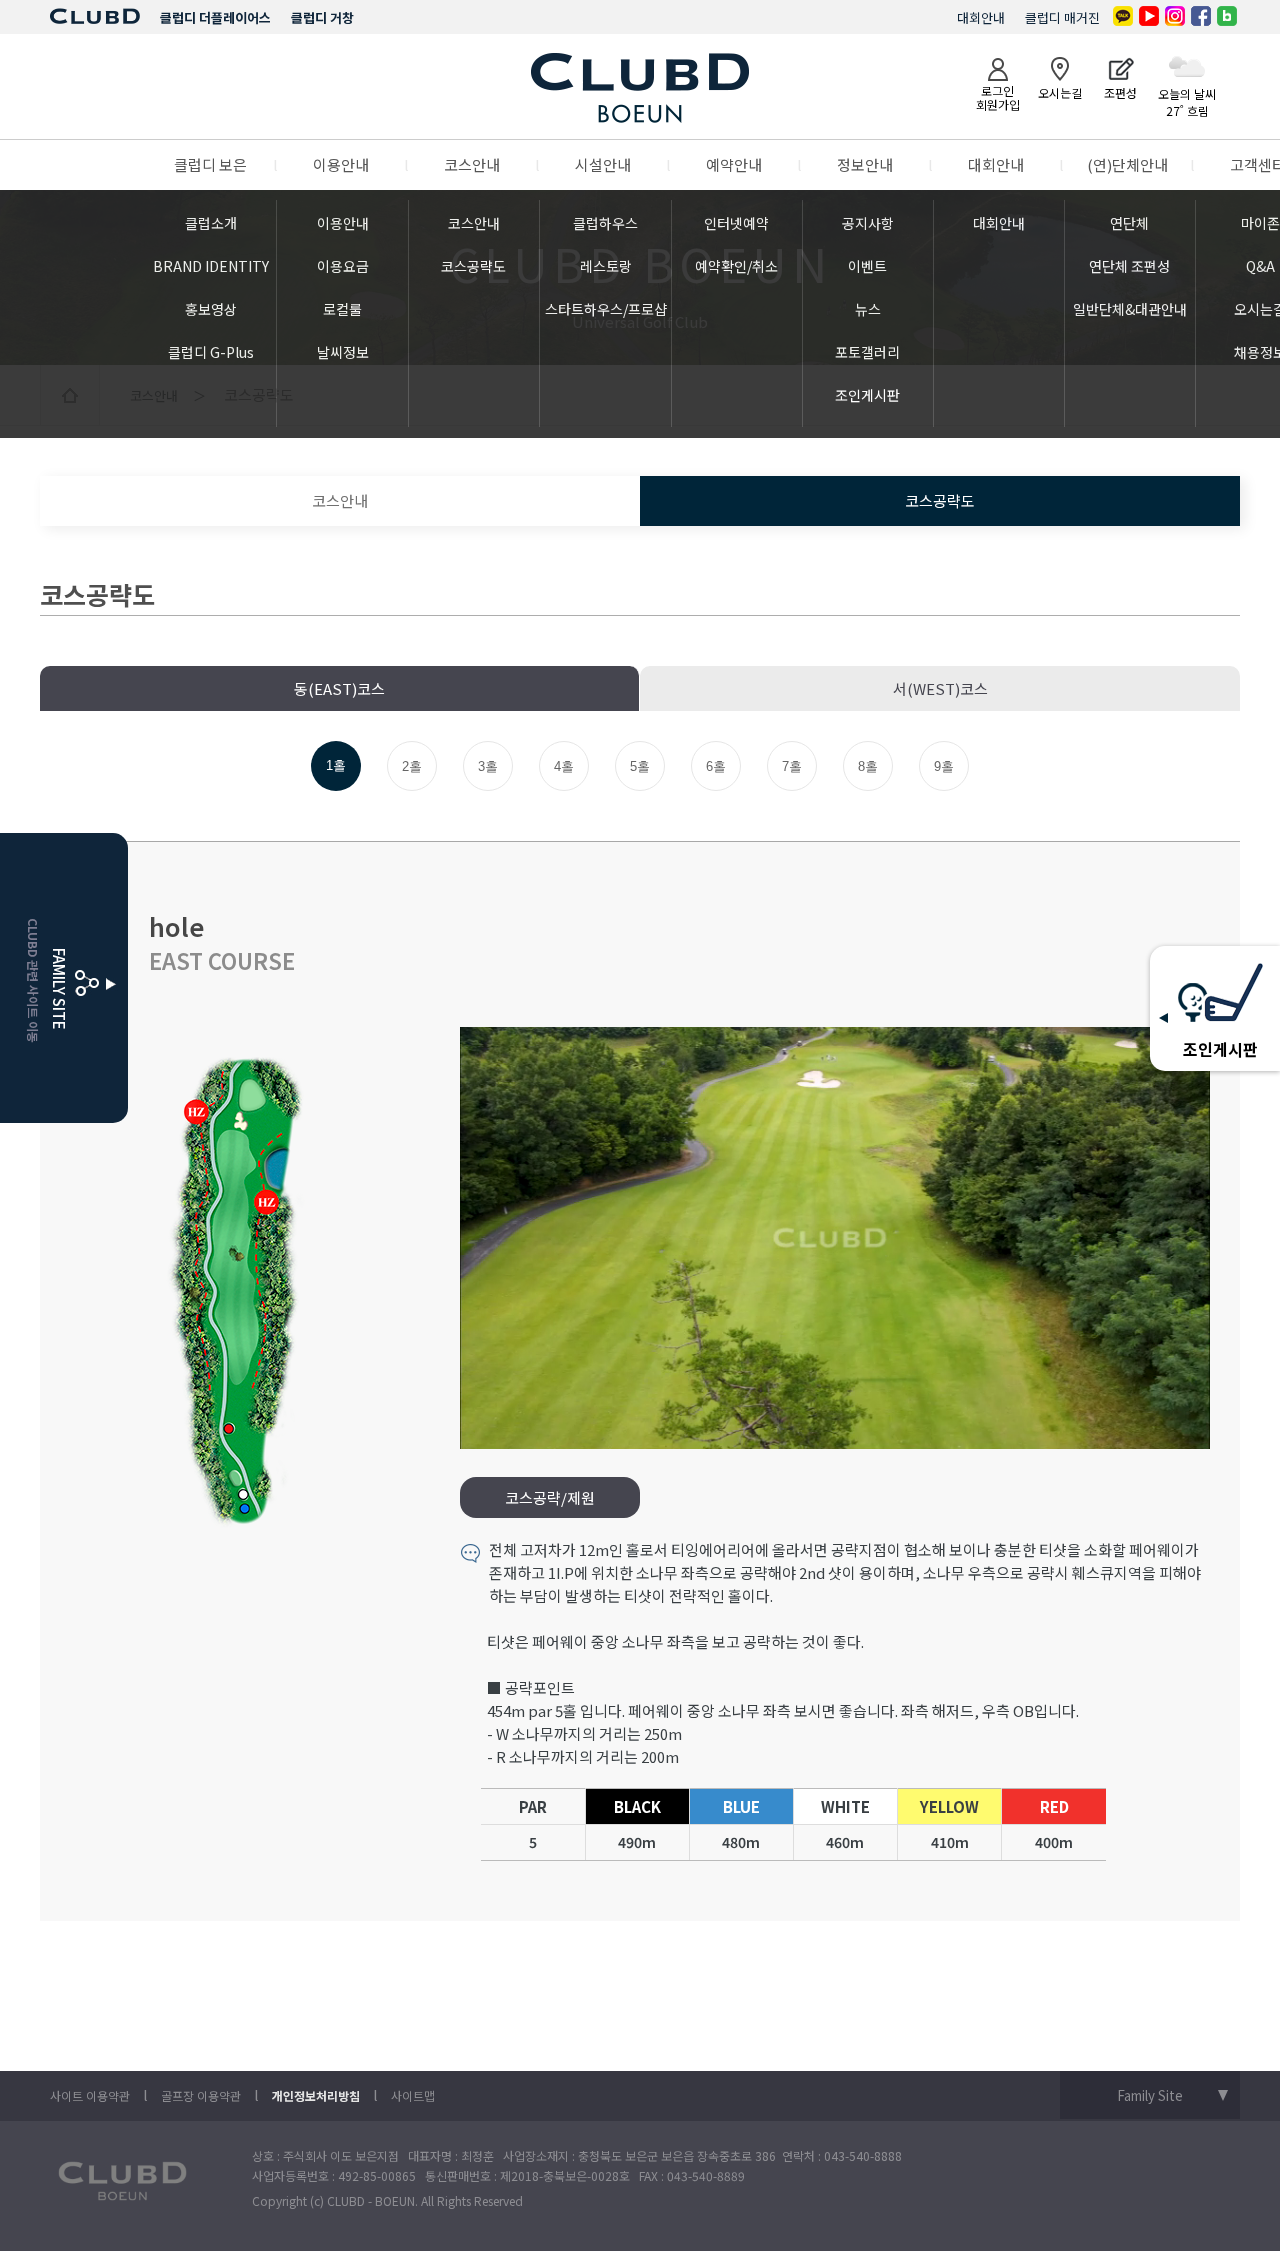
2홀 (412, 766)
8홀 (868, 766)
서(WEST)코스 (940, 688)
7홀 (792, 766)
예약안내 (734, 164)
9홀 (944, 766)
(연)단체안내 (1127, 164)
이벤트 (867, 266)
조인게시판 (867, 395)
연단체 (1129, 223)
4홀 (564, 766)
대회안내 (981, 17)
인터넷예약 (736, 223)
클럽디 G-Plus (211, 352)
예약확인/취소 (736, 266)
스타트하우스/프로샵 (606, 309)
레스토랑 (606, 266)
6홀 (716, 766)
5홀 (640, 766)
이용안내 (341, 164)
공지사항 (868, 223)
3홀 (488, 766)
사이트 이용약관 (90, 2095)
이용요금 (343, 266)
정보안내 (865, 164)
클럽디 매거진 (1062, 17)
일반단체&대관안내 (1130, 309)
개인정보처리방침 (316, 2095)
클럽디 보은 (210, 164)
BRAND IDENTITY (211, 266)
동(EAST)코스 (339, 688)
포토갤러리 (867, 352)
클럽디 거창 (322, 17)
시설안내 (603, 164)
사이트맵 (413, 2095)
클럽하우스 (605, 223)
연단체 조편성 (1129, 266)
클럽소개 (211, 223)
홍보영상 (211, 309)
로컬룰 (342, 309)
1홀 (336, 765)
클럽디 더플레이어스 (215, 17)
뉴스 (868, 309)
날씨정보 (343, 352)
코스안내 (472, 164)
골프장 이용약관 (201, 2095)
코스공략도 (473, 266)
